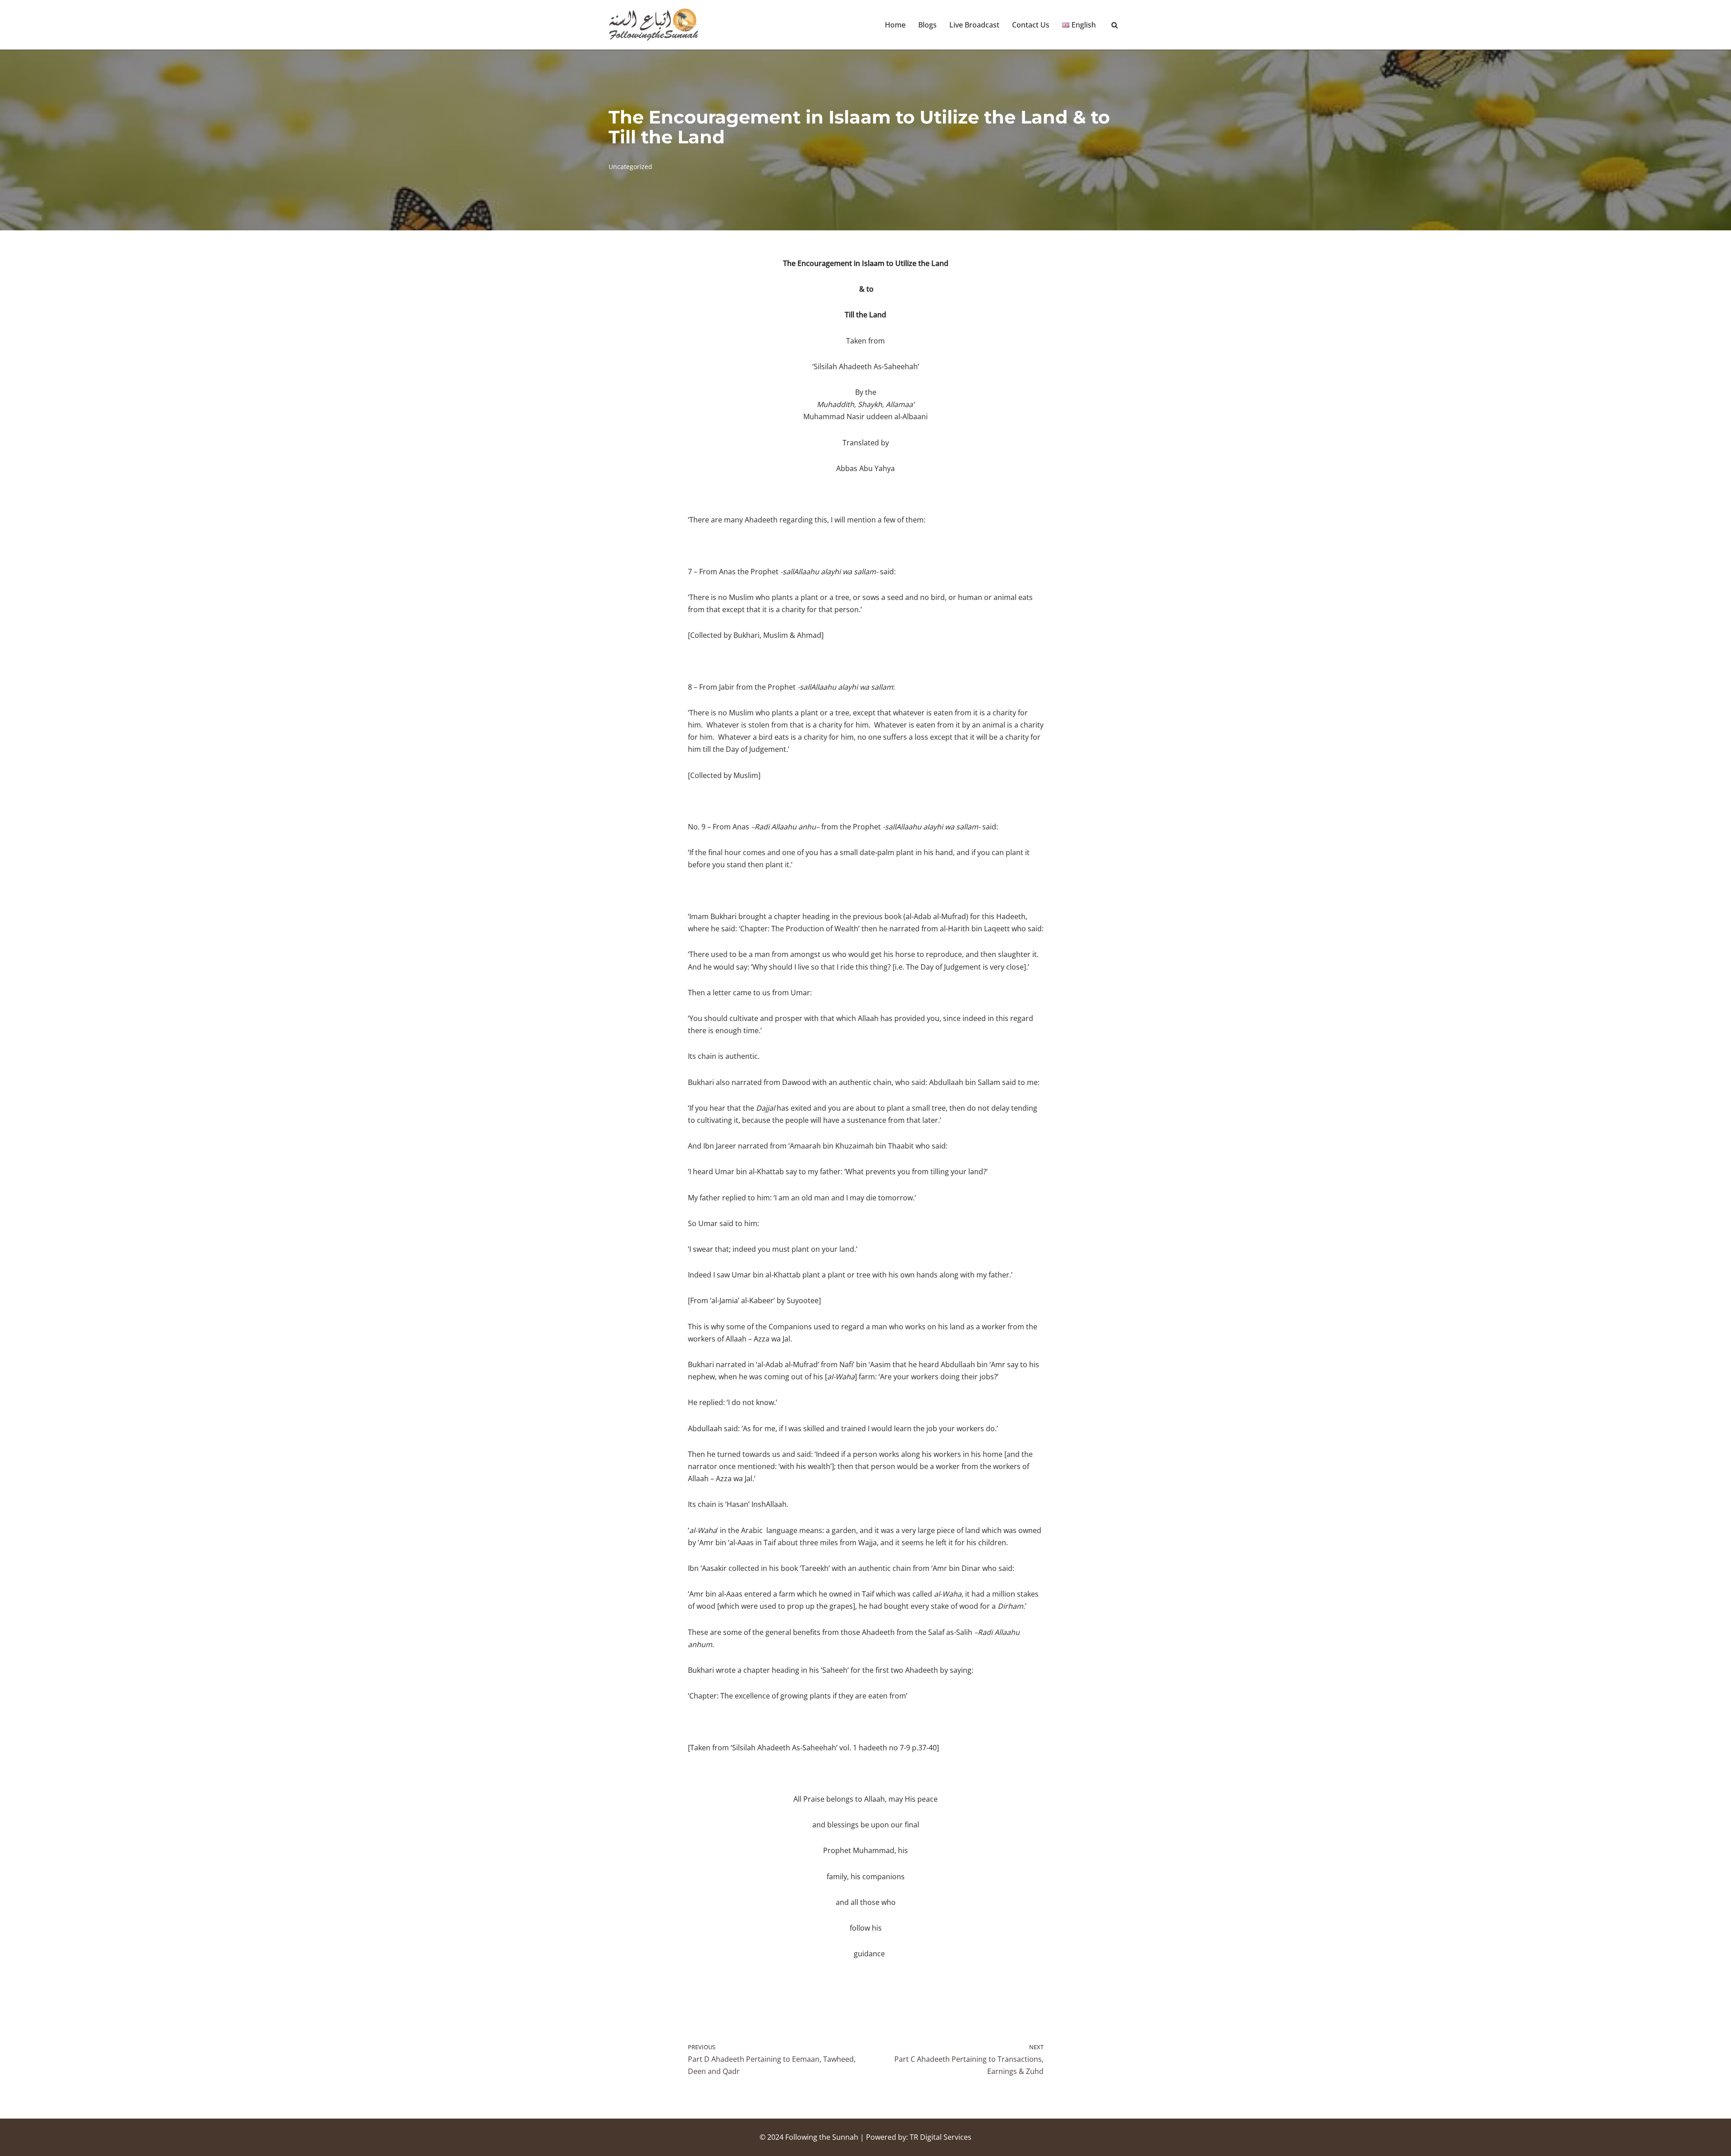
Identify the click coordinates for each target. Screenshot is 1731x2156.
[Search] (1115, 25)
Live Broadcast (974, 25)
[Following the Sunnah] (654, 25)
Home (895, 25)
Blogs (927, 25)
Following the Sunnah (822, 2137)
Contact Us (1031, 25)
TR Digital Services (941, 2137)
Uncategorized (630, 167)
